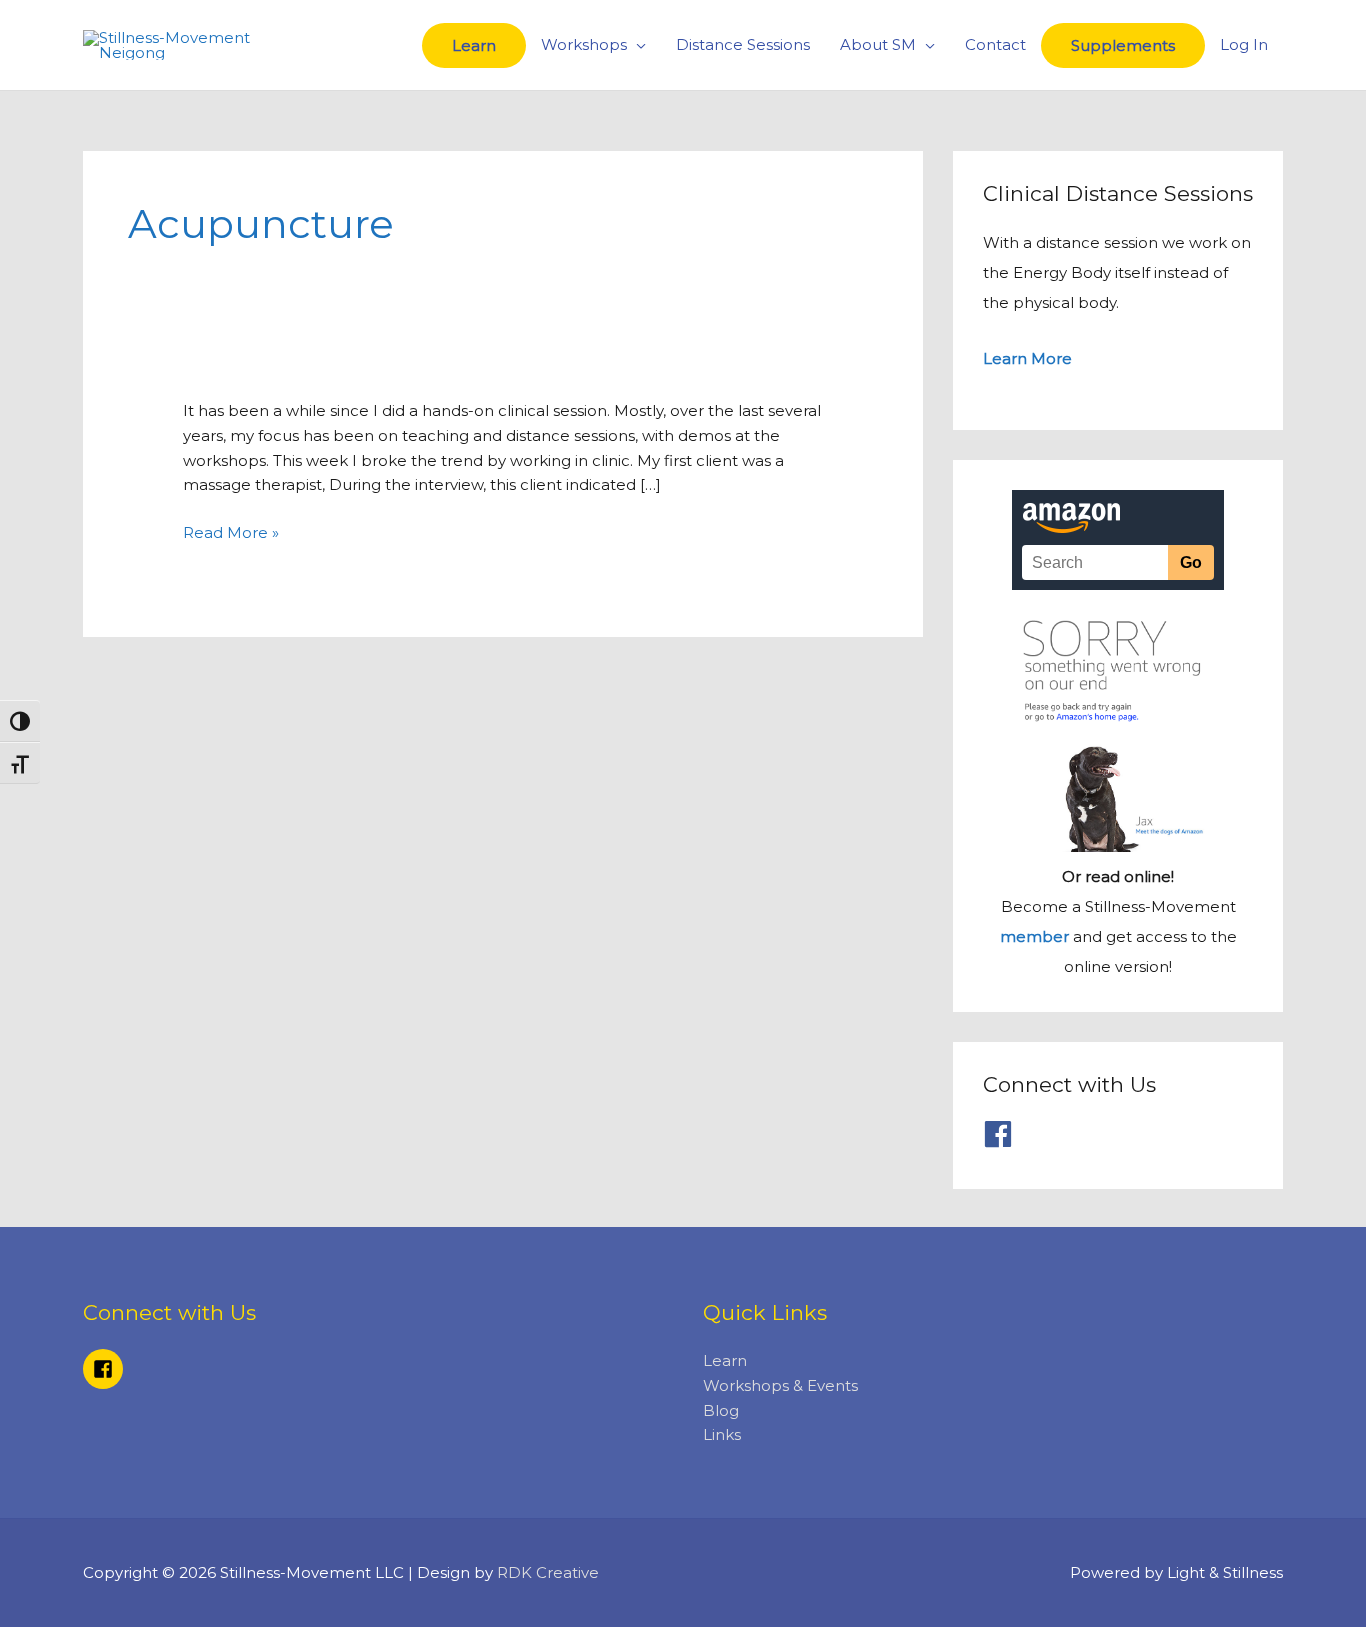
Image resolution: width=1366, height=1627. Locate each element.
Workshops (584, 44)
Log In (1244, 44)
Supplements (1123, 45)
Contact (995, 44)
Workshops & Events (780, 1385)
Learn (474, 45)
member (1034, 936)
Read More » (231, 533)
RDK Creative (548, 1572)
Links (722, 1434)
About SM (878, 44)
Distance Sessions (743, 44)
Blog (721, 1410)
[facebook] (1002, 1134)
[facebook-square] (106, 1369)
